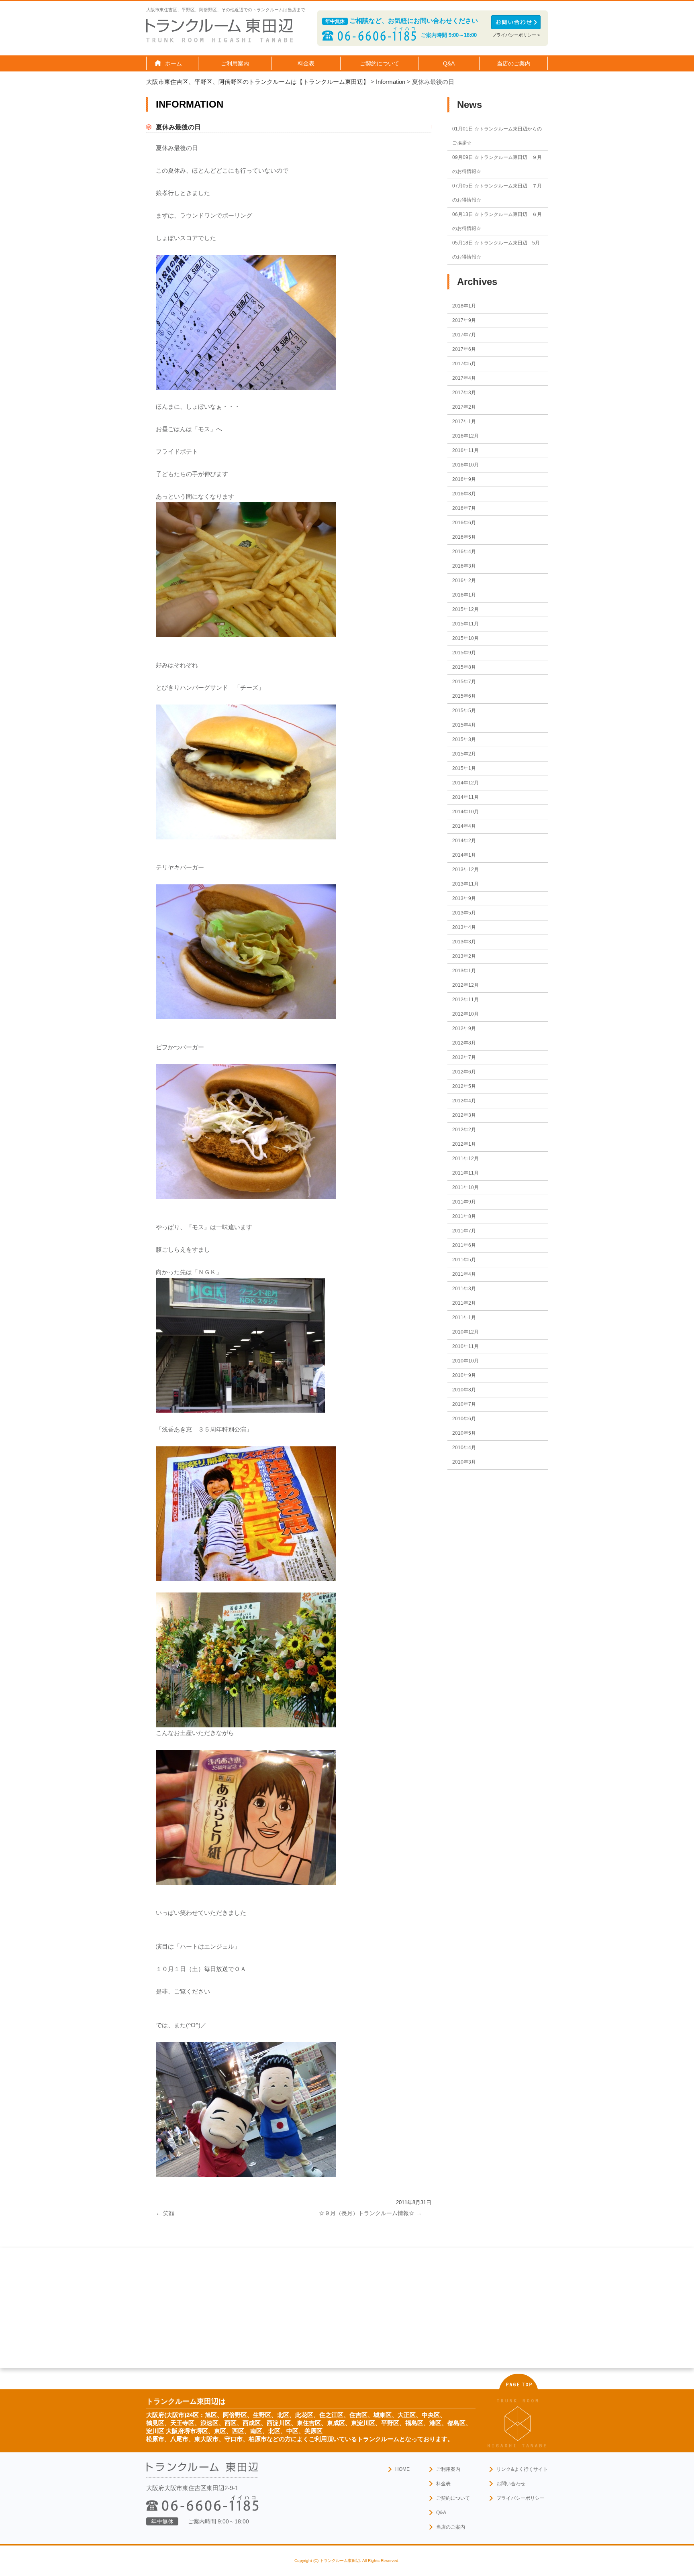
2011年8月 (464, 1216)
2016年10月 (465, 465)
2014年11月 (465, 797)
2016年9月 (464, 479)
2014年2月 (464, 841)
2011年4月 (464, 1274)
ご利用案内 (448, 2469)
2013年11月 (465, 884)
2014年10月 (465, 812)
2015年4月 (464, 725)
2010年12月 (465, 1332)
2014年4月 (464, 826)
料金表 (306, 63)
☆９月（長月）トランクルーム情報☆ (370, 2213)
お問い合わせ (511, 2484)
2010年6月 (464, 1419)
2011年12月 (465, 1159)
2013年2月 (464, 956)
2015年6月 (464, 696)
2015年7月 (464, 682)
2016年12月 (465, 436)
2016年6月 (464, 523)
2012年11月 (465, 1000)
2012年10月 (465, 1014)
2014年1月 (464, 855)
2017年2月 (464, 407)
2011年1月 (464, 1318)
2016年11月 (465, 450)
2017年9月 (464, 320)
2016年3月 (464, 566)
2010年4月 (464, 1448)
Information (391, 82)
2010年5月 (464, 1433)
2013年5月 (464, 913)
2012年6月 (464, 1072)
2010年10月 (465, 1361)
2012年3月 (464, 1115)
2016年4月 (464, 552)
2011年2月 (464, 1303)
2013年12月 (465, 870)
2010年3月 (464, 1462)
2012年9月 (464, 1028)
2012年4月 (464, 1101)
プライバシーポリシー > (516, 35)
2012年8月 (464, 1043)
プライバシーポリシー (520, 2498)
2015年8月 (464, 667)
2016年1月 (464, 595)
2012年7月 (464, 1057)
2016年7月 (464, 508)
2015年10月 (465, 638)
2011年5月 (464, 1260)
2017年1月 (464, 422)
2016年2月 (464, 580)
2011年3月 (464, 1289)
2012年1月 (464, 1144)
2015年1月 (464, 768)
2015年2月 (464, 754)
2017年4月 (464, 378)
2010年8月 (464, 1390)
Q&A (449, 63)
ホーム (173, 63)
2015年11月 (465, 624)
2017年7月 (464, 335)
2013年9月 (464, 898)
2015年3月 (464, 739)
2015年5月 (464, 711)
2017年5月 (464, 364)
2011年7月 (464, 1231)
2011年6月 (464, 1245)
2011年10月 (465, 1187)
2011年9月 (464, 1202)
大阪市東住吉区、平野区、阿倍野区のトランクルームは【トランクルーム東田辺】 (258, 82)
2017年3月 (464, 393)
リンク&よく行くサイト (522, 2469)
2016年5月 (464, 537)
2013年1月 (464, 971)
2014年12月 (465, 783)
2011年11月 (465, 1173)
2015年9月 (464, 653)
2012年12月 (465, 985)
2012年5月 (464, 1086)
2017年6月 (464, 349)
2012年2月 (464, 1130)
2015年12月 (465, 609)
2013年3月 (464, 942)
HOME (402, 2469)
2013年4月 (464, 927)
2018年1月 (464, 306)
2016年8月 (464, 494)
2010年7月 (464, 1404)
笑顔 (165, 2213)
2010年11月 (465, 1346)
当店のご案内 (451, 2527)
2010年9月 (464, 1375)
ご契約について (453, 2498)
